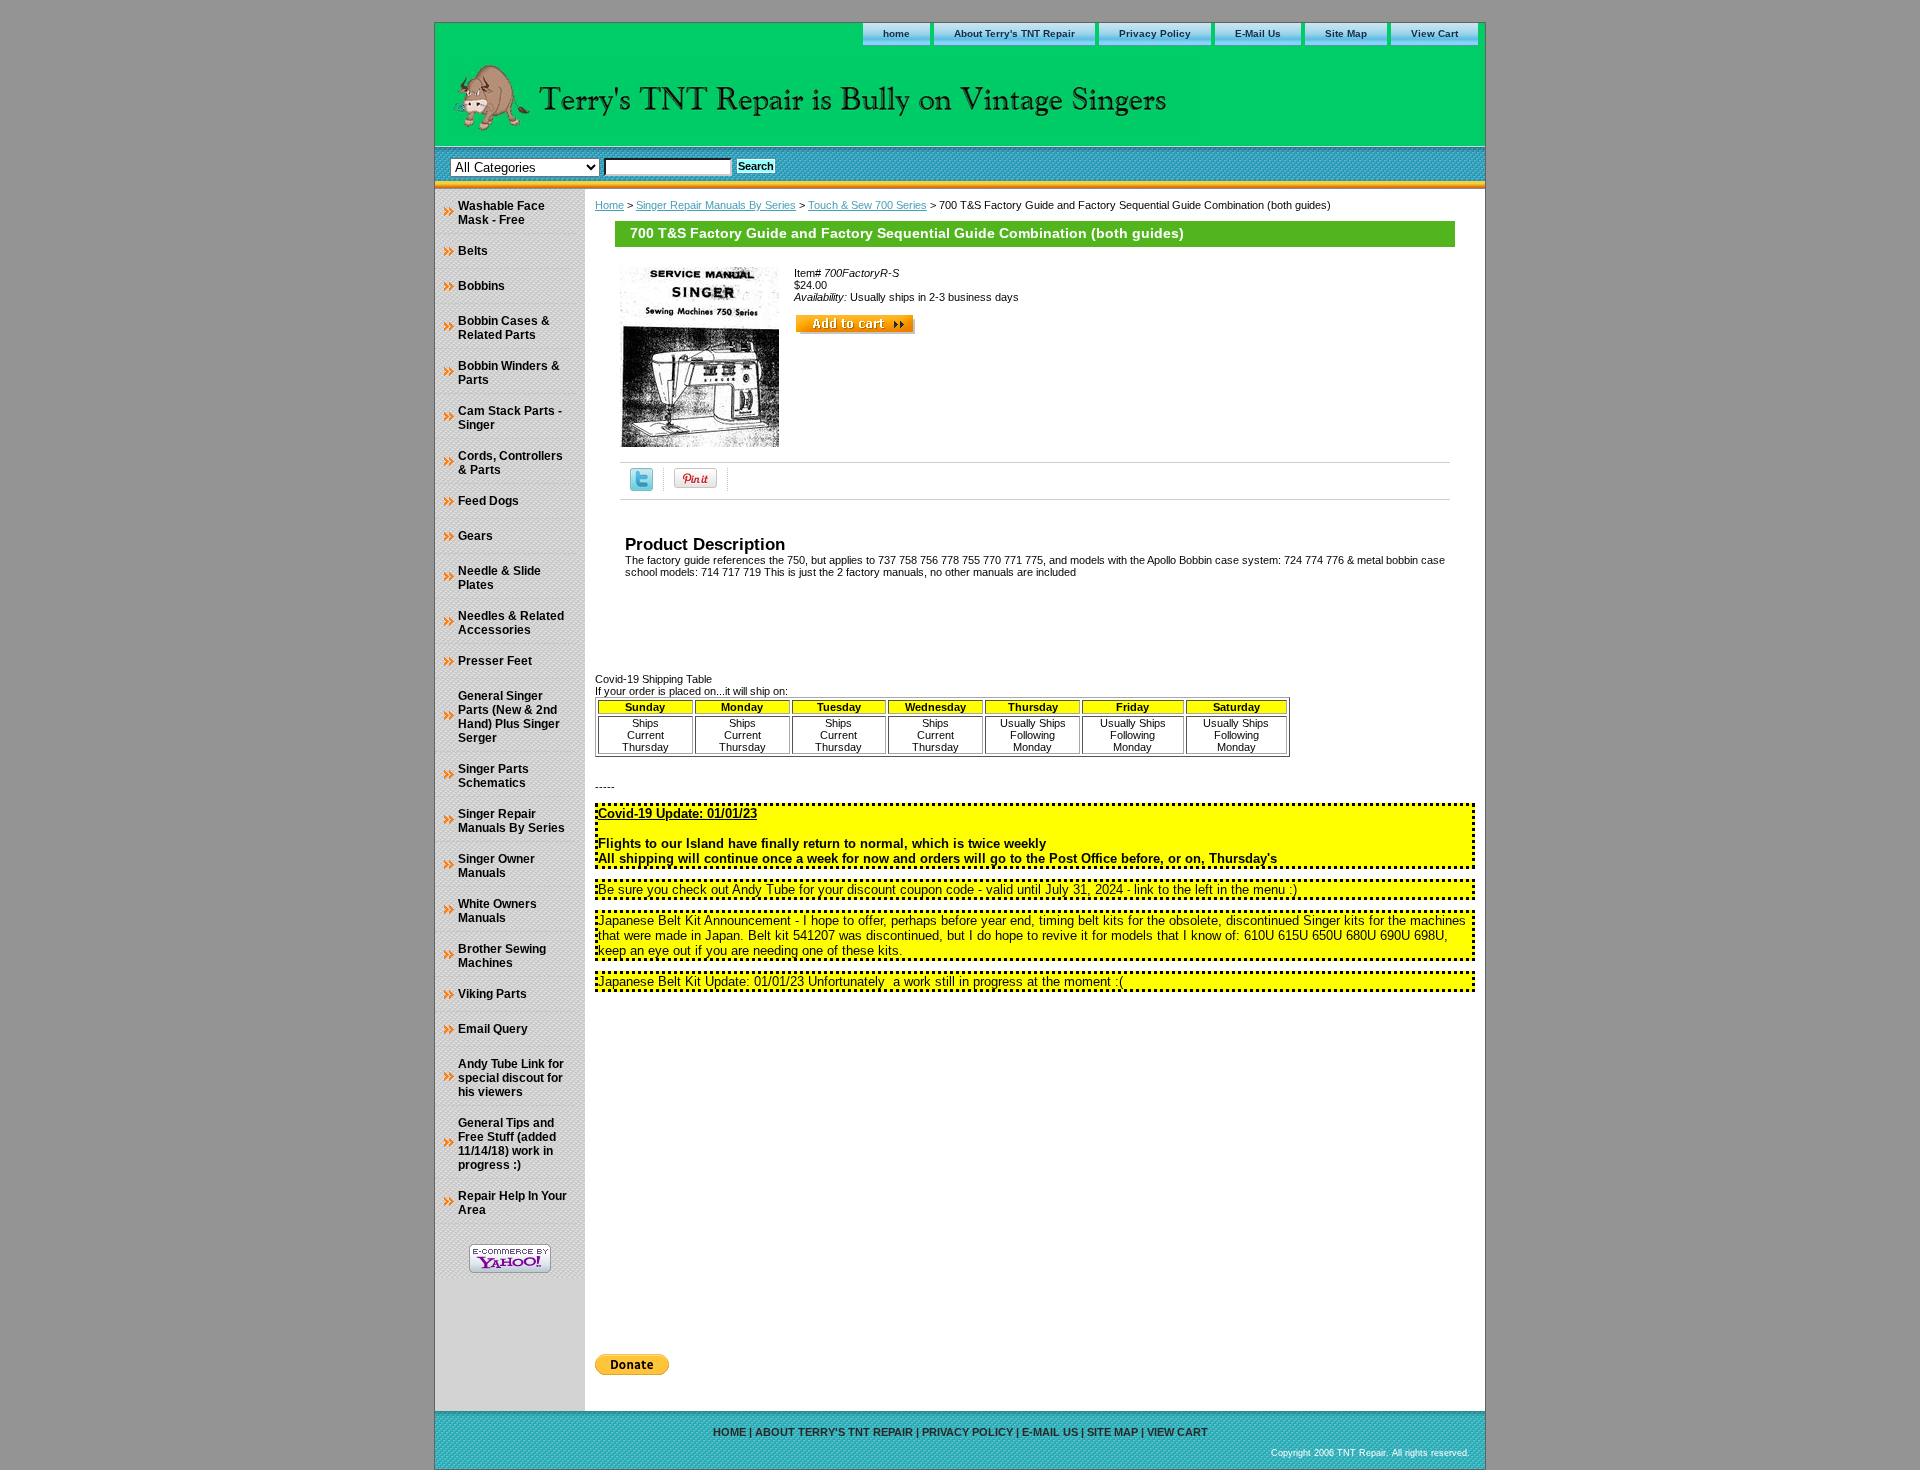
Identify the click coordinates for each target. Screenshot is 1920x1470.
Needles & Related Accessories (511, 623)
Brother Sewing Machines (502, 956)
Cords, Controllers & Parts (510, 463)
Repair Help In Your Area (512, 1203)
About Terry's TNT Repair (1014, 33)
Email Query (493, 1029)
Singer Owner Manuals (496, 866)
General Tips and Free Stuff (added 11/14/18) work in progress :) (507, 1144)
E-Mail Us (1258, 33)
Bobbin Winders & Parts (509, 373)
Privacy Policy (1155, 33)
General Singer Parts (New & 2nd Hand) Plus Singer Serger (509, 717)
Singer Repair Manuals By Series (716, 205)
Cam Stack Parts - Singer (510, 418)
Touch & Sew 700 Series (867, 205)
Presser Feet (495, 661)
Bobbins (481, 286)
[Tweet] (641, 487)
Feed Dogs (488, 501)
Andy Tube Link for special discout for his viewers (511, 1078)
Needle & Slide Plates (499, 578)
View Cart (1434, 33)
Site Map (1346, 33)
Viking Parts (492, 994)
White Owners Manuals (497, 911)
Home (609, 205)
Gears (475, 536)
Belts (473, 251)
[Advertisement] (1035, 1166)
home (896, 33)
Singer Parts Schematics (493, 776)
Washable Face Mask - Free (501, 213)
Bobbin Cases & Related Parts (504, 328)
